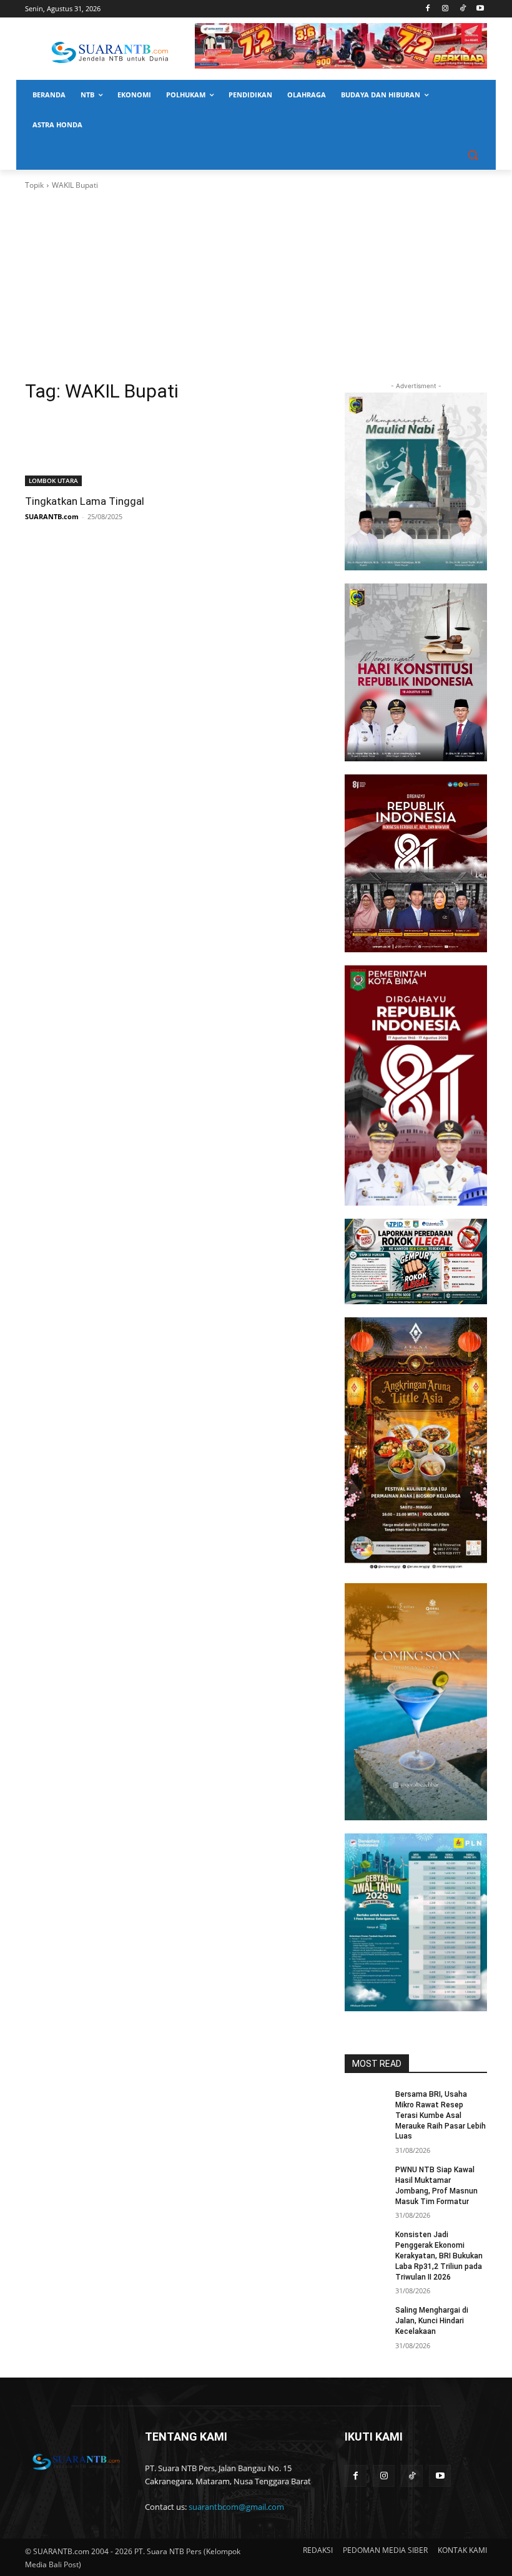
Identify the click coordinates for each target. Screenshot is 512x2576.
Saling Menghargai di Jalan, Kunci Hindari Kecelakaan (432, 2321)
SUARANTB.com (52, 516)
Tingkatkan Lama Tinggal (85, 501)
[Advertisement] (256, 285)
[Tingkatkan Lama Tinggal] (96, 451)
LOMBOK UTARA (53, 481)
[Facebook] (428, 9)
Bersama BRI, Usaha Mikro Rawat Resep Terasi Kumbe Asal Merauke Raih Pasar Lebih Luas (441, 2115)
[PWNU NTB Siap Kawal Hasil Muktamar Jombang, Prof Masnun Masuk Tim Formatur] (366, 2180)
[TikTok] (462, 9)
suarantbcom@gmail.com (236, 2507)
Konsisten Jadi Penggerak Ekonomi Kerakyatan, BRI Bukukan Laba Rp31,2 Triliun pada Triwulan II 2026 (439, 2256)
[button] (472, 155)
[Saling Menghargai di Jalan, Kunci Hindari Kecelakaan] (366, 2320)
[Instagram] (446, 9)
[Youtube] (480, 9)
